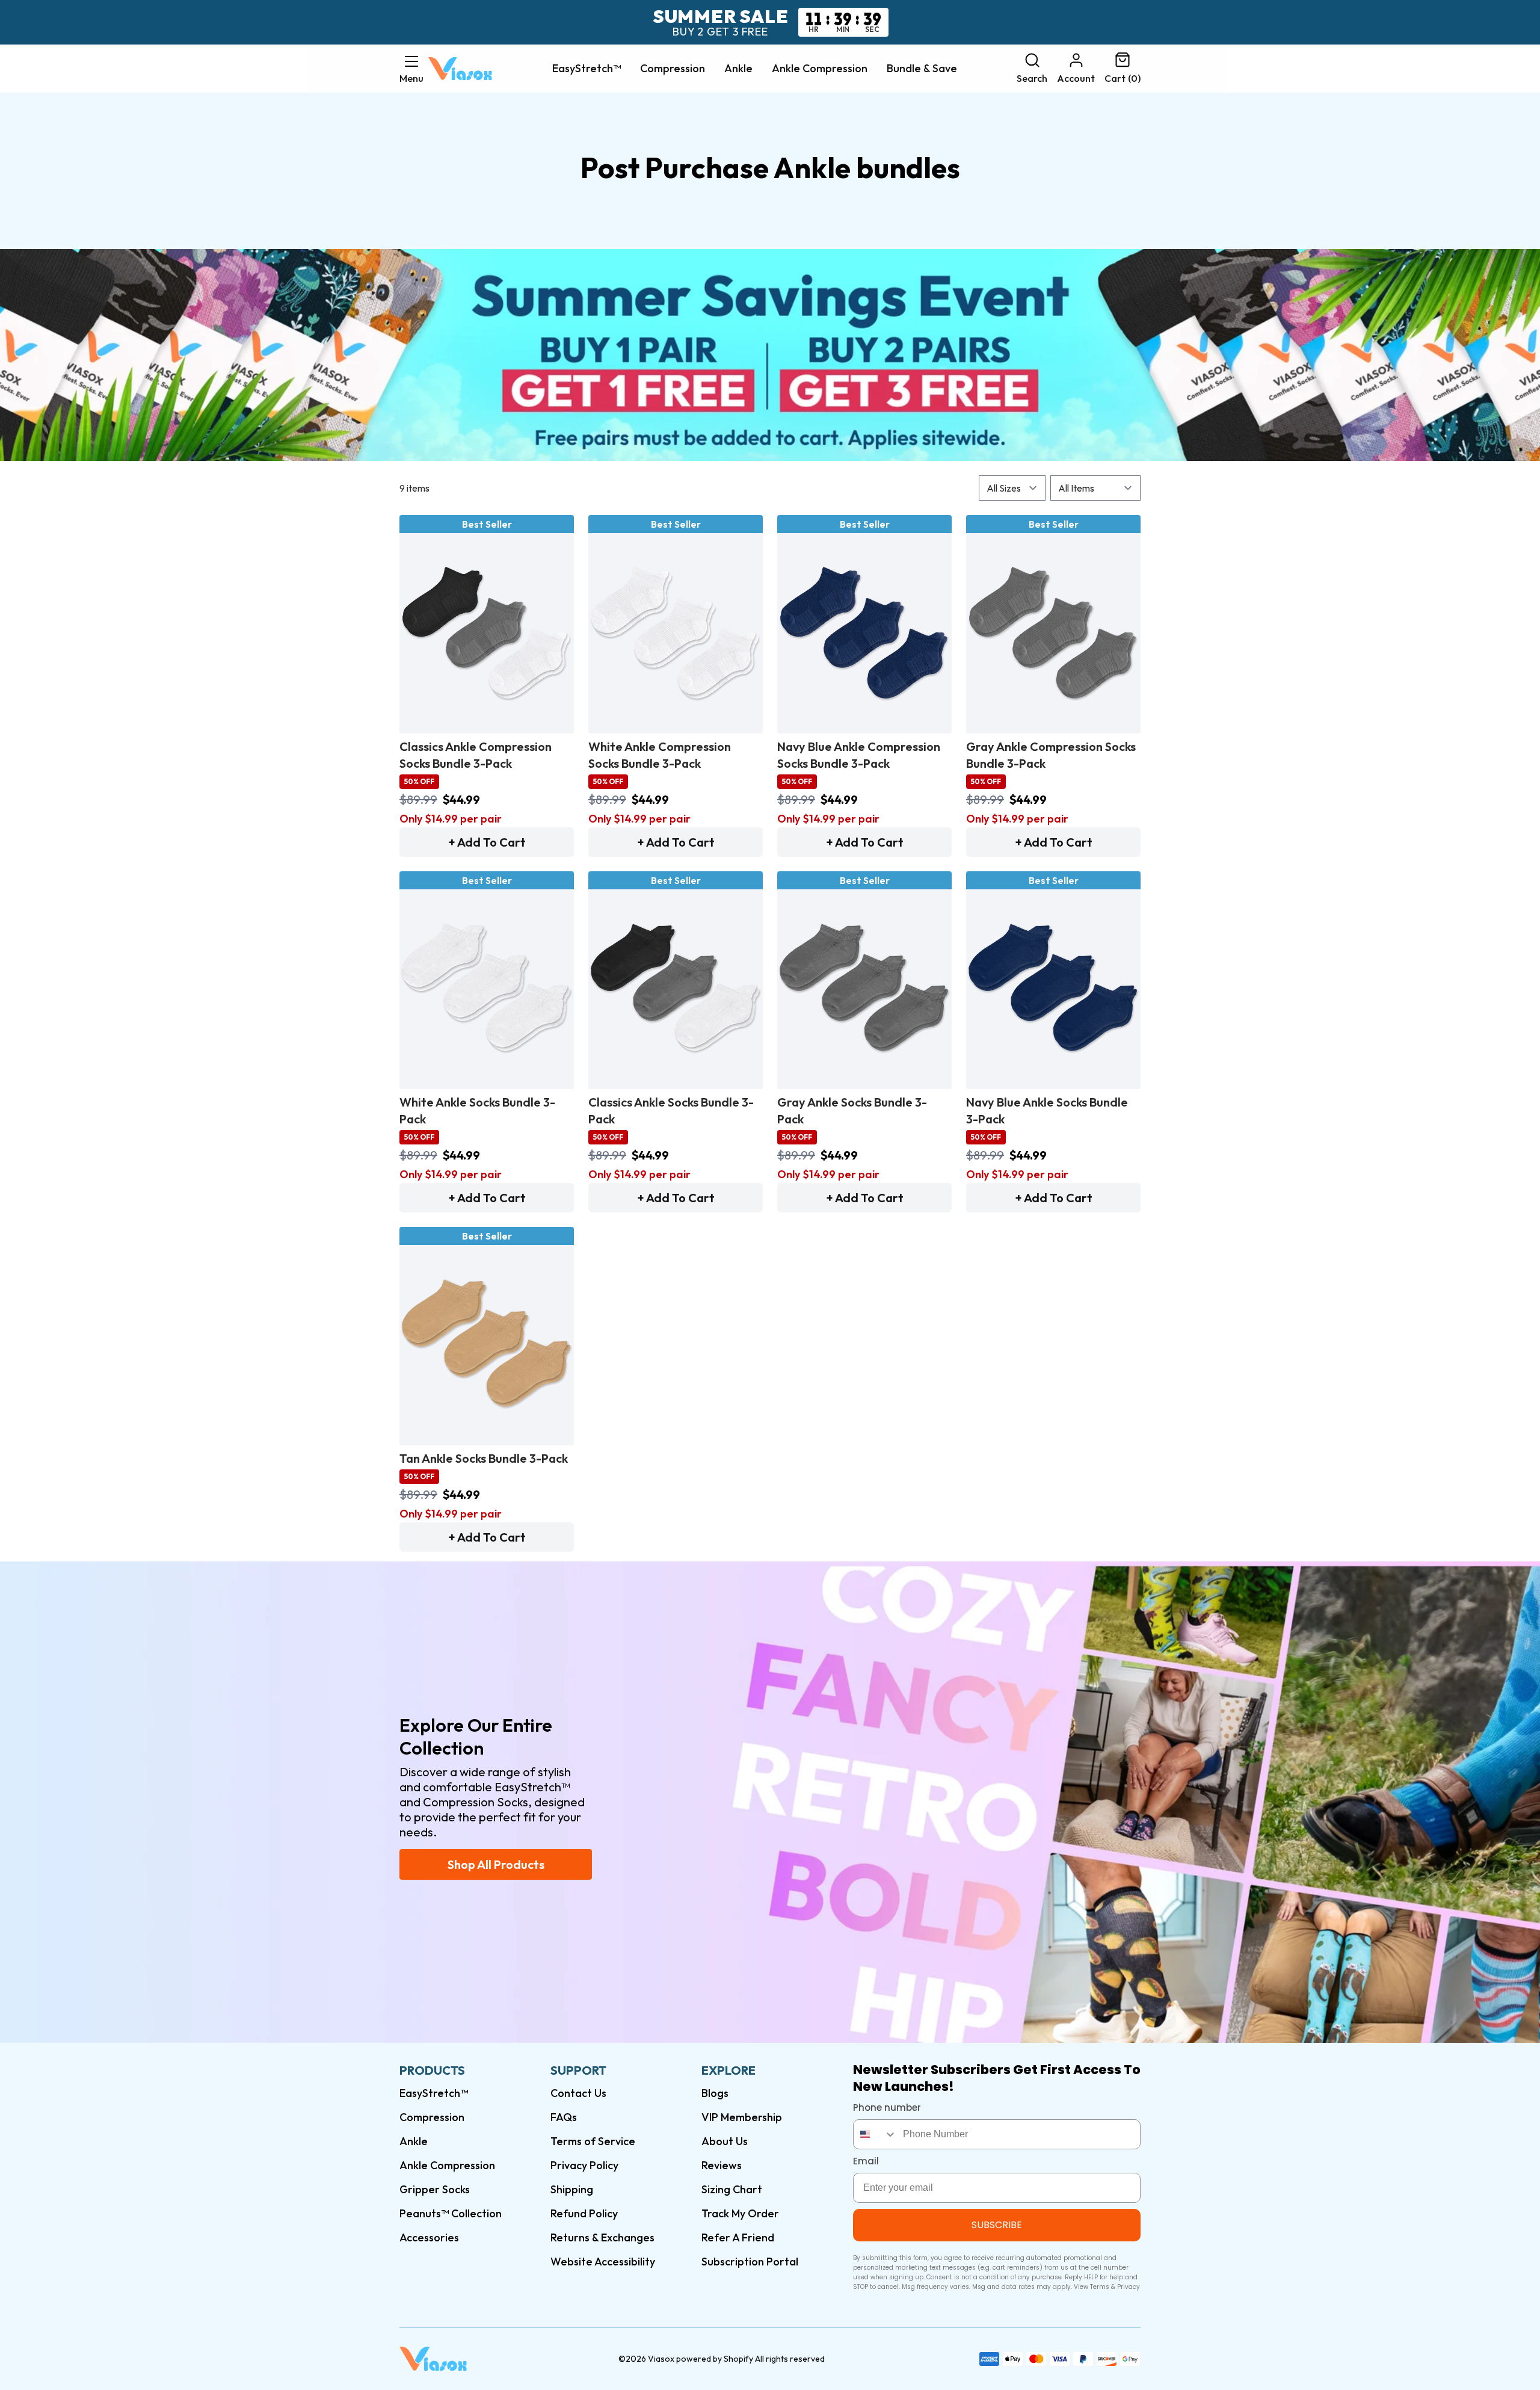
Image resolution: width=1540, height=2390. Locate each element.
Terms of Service (593, 2141)
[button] (411, 69)
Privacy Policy (584, 2165)
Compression (673, 69)
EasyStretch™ (587, 69)
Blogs (715, 2093)
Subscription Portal (750, 2262)
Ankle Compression (820, 69)
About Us (725, 2141)
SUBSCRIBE (997, 2225)
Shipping (572, 2189)
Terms (1100, 2287)
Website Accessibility (603, 2262)
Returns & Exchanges (602, 2237)
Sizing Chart (732, 2189)
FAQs (564, 2117)
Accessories (429, 2237)
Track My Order (740, 2213)
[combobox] (875, 2134)
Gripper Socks (435, 2189)
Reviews (722, 2165)
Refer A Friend (738, 2237)
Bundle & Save (922, 69)
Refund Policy (584, 2213)
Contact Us (578, 2093)
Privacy (1129, 2287)
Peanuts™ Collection (451, 2213)
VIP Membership (742, 2117)
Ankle (738, 69)
